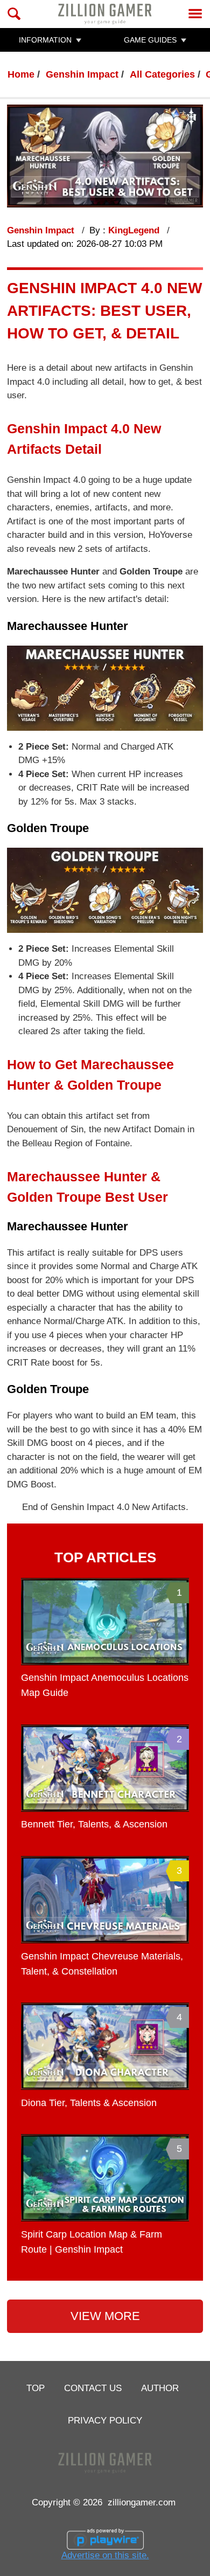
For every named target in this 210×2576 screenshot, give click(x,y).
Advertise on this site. (105, 2555)
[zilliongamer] (105, 14)
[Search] (14, 14)
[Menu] (195, 14)
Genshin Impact (82, 74)
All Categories (162, 74)
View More (105, 2316)
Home (21, 74)
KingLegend (135, 230)
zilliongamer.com (142, 2502)
